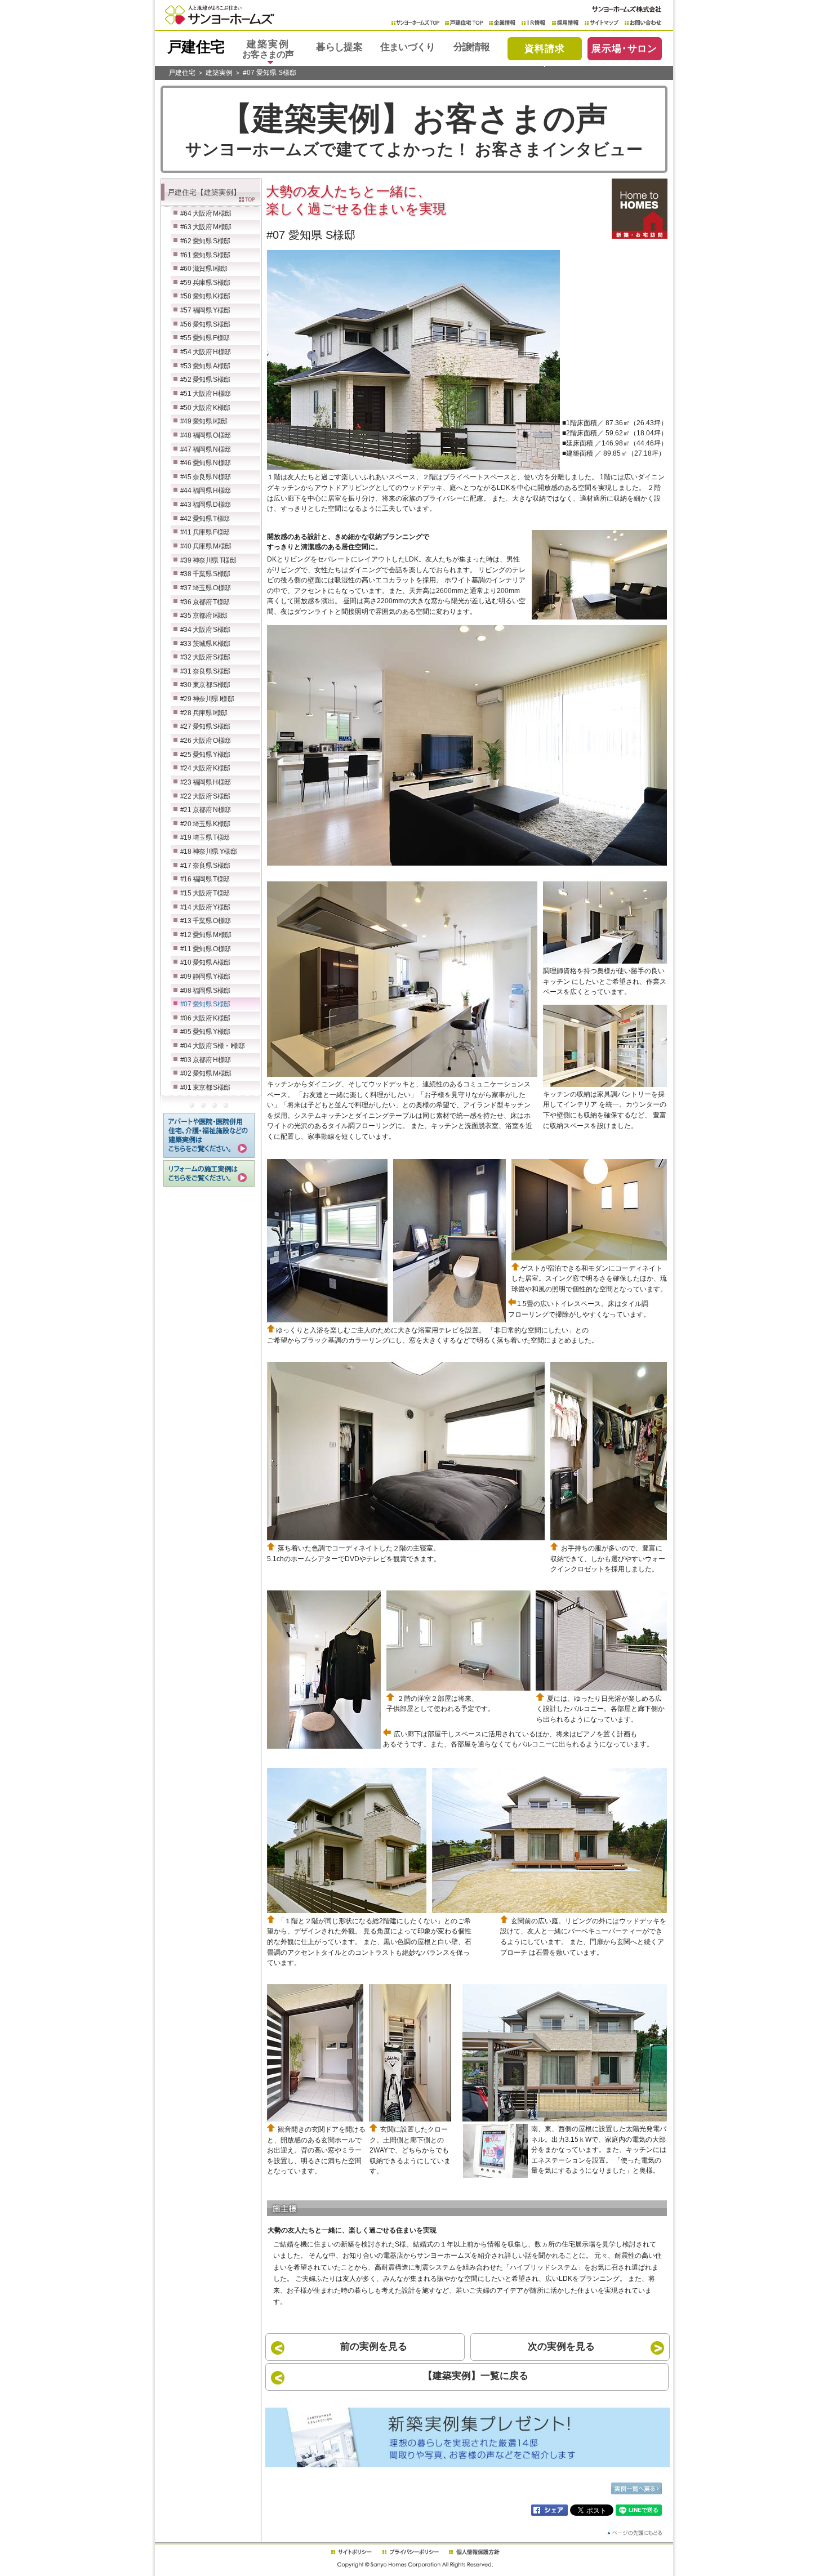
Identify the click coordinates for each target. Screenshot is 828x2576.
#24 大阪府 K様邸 (205, 768)
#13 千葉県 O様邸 (206, 921)
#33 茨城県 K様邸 (205, 644)
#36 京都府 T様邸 (205, 602)
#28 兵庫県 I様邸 (204, 713)
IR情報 (534, 23)
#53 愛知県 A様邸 (205, 366)
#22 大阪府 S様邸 (205, 796)
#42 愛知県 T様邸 (205, 519)
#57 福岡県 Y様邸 (205, 310)
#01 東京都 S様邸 (205, 1088)
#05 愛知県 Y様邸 (205, 1032)
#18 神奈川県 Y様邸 (208, 852)
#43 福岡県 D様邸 (206, 505)
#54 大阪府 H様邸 (206, 352)
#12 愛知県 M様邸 (206, 935)
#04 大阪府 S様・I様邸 (212, 1046)
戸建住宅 (182, 73)
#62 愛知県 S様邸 (205, 241)
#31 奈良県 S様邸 (205, 671)
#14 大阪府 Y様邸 (205, 907)
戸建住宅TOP (464, 23)
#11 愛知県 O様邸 (206, 949)
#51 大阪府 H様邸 (206, 394)
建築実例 (219, 73)
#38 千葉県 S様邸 (205, 574)
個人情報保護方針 (474, 2552)
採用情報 (566, 23)
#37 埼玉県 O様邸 (206, 588)
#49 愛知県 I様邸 (204, 421)
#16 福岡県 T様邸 (205, 879)
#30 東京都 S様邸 (205, 685)
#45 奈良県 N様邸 (206, 477)
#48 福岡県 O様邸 (206, 435)
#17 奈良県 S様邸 (205, 866)
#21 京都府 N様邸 (206, 810)
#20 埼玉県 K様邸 (205, 824)
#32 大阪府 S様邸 (205, 657)
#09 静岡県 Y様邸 (205, 977)
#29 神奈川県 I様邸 (207, 699)
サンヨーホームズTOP (415, 23)
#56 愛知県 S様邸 (205, 324)
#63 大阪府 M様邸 (206, 227)
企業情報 (502, 23)
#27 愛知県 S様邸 (205, 727)
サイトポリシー (351, 2552)
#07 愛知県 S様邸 (270, 73)
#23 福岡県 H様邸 (206, 782)
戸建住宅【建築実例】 (204, 192)
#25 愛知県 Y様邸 (205, 755)
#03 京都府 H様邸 (206, 1060)
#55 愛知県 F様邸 (205, 338)
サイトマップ (602, 23)
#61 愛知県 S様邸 (205, 255)
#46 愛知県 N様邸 (206, 463)
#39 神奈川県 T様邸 (208, 560)
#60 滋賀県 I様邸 (204, 269)
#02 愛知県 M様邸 (206, 1073)
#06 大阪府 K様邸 (205, 1018)
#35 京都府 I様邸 (204, 616)
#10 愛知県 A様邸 (205, 962)
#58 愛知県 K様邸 (205, 296)
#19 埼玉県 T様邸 (205, 837)
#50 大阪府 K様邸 (205, 408)
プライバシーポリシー (411, 2552)
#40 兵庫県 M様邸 (206, 546)
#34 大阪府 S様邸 (205, 630)
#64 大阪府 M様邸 (206, 213)
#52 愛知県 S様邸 (205, 380)
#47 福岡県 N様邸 (206, 449)
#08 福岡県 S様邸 (205, 991)
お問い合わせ (643, 23)
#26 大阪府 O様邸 (206, 741)
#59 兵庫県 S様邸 (205, 283)
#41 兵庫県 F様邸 (205, 532)
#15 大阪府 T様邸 (205, 893)
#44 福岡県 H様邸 (206, 491)
